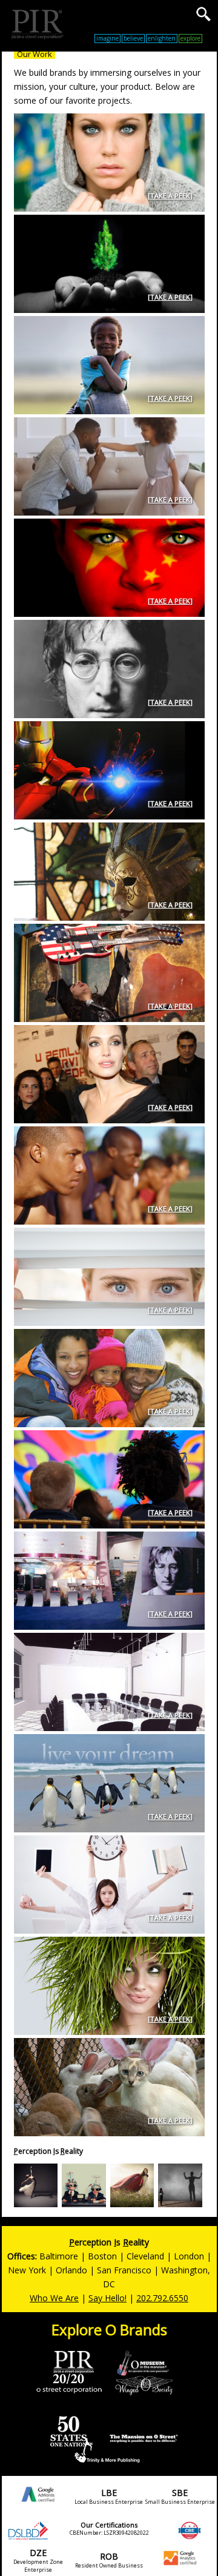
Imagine (107, 38)
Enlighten (162, 38)
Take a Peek (170, 196)
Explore (190, 38)
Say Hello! (107, 2298)
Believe (133, 38)
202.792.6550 (162, 2298)
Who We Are (54, 2298)
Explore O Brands (109, 2329)
